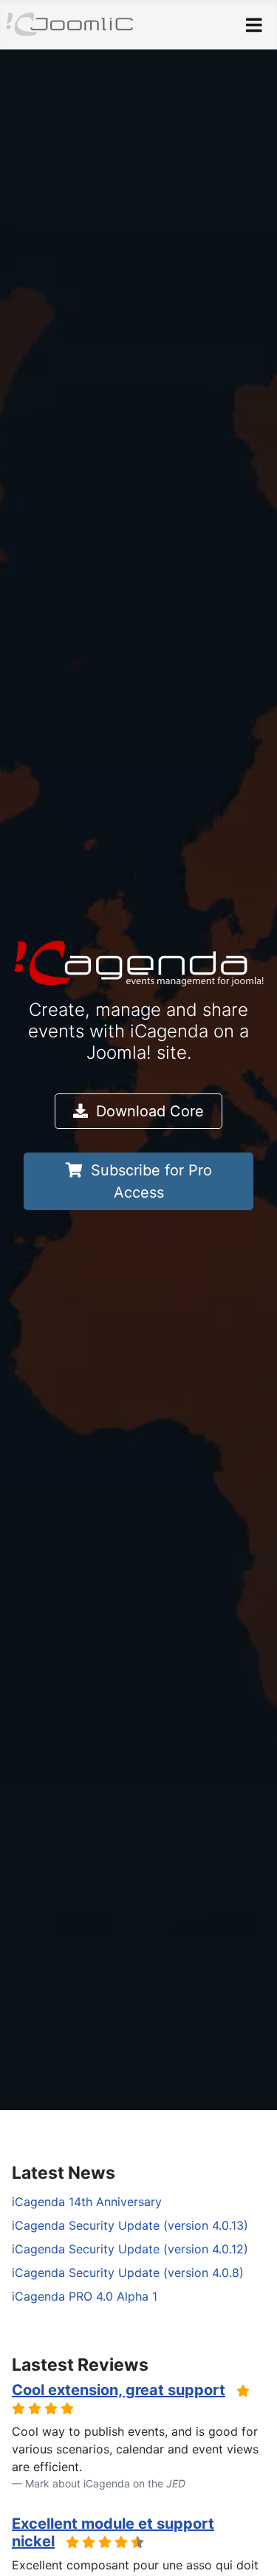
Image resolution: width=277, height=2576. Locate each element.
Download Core (148, 1111)
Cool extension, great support (119, 2390)
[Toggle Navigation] (254, 25)
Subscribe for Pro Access (149, 1181)
